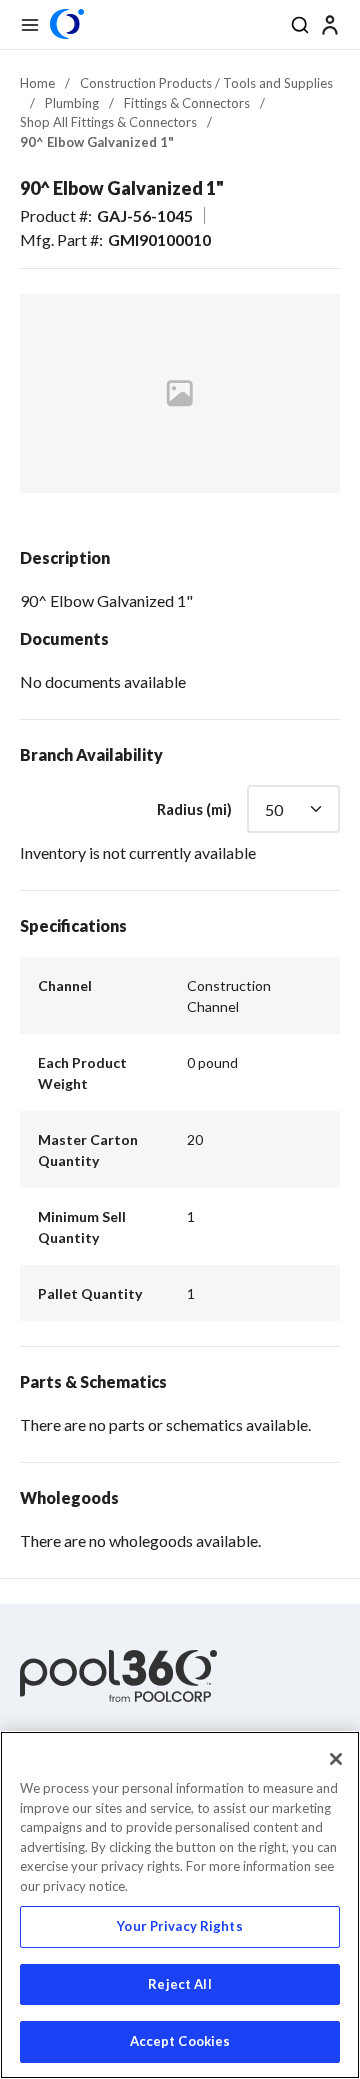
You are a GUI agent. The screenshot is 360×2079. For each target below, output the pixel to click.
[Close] (336, 1759)
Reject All (179, 1984)
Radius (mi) (194, 809)
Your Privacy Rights (179, 1926)
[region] (180, 1905)
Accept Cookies (180, 2041)
